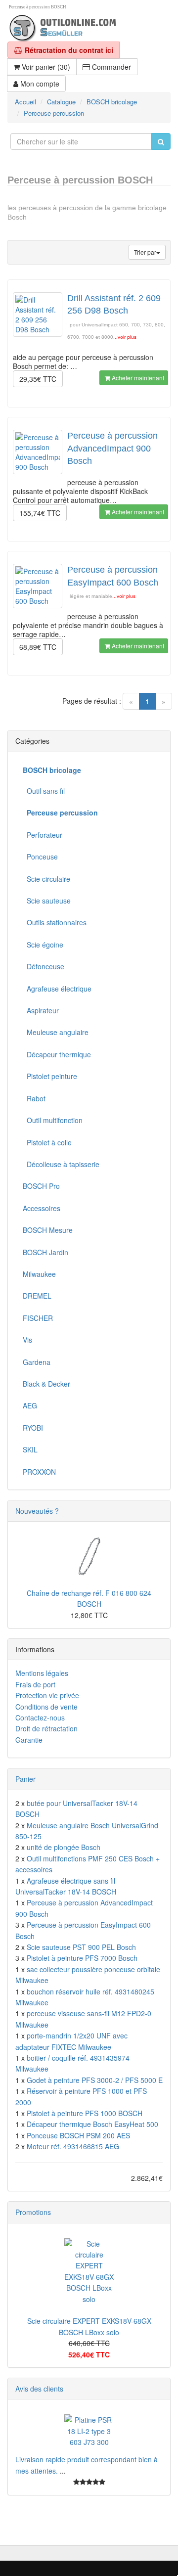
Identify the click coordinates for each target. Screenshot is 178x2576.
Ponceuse (40, 857)
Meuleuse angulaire (56, 1032)
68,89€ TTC (38, 647)
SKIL (30, 1449)
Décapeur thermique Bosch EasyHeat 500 (92, 2124)
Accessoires (42, 1208)
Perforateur (43, 835)
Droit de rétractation (46, 1728)
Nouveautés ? (37, 1511)
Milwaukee (39, 1274)
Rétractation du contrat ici (68, 50)
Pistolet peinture (50, 1076)
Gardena (37, 1362)
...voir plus (125, 337)
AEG (30, 1405)
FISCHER (38, 1318)
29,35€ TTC (38, 379)
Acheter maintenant (137, 378)
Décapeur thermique (57, 1054)
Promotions (33, 2212)
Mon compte (39, 84)
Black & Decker (46, 1384)
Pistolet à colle (47, 1142)
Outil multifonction (53, 1120)
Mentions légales (42, 1673)
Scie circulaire (46, 879)
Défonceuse (44, 966)
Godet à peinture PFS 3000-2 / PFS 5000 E (95, 2080)
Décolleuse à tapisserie (61, 1164)
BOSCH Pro (41, 1186)
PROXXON (39, 1472)
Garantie (29, 1740)
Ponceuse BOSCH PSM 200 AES (78, 2135)
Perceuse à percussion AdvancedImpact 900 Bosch (112, 448)
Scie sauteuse (47, 901)
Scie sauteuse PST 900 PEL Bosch (81, 1947)
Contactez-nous (40, 1717)
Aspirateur (41, 1010)
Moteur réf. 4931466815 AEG (73, 2146)
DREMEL (37, 1296)
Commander (111, 67)
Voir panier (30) (45, 67)
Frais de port (35, 1684)
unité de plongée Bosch (64, 1847)
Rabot (34, 1098)
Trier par (145, 252)
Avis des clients (39, 2389)
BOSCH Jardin (45, 1252)
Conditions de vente (46, 1707)
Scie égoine (43, 945)
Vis (27, 1340)
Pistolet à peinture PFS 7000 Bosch (82, 1958)
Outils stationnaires (55, 922)
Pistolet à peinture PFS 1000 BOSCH (85, 2113)
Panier (25, 1779)
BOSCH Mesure (48, 1230)
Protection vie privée (47, 1695)
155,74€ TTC (40, 513)
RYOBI (33, 1428)
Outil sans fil (44, 791)
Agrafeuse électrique (57, 989)
